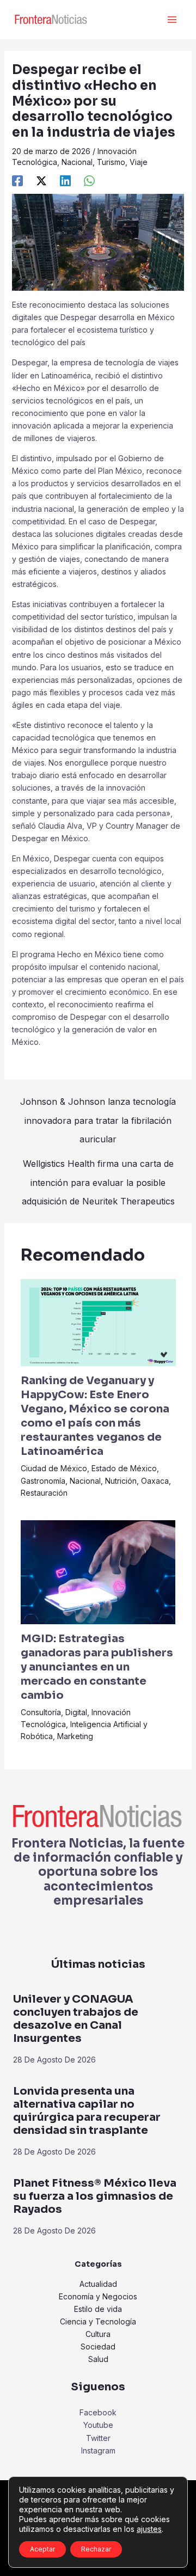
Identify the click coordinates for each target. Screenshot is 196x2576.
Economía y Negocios (98, 2296)
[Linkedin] (65, 181)
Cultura (98, 2334)
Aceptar (42, 2549)
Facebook (98, 2412)
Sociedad (98, 2346)
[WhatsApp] (89, 181)
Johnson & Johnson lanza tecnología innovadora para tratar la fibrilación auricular (98, 1104)
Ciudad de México (54, 1468)
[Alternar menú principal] (172, 20)
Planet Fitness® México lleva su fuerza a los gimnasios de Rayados (95, 2196)
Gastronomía (43, 1481)
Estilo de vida (98, 2309)
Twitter (98, 2438)
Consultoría (41, 1712)
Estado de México (124, 1468)
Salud (98, 2359)
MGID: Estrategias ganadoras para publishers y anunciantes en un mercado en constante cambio (97, 1667)
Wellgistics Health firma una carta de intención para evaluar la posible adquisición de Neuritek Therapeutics (98, 1166)
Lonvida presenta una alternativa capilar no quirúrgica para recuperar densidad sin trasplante (87, 2111)
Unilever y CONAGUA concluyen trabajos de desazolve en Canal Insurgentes (76, 2019)
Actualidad (98, 2284)
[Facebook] (17, 181)
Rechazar (96, 2549)
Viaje (139, 162)
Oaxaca (155, 1481)
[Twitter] (41, 181)
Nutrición (121, 1481)
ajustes (149, 2529)
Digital (76, 1712)
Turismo (111, 162)
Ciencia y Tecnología (98, 2321)
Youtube (98, 2425)
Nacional (77, 162)
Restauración (44, 1493)
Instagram (98, 2450)
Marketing (75, 1736)
